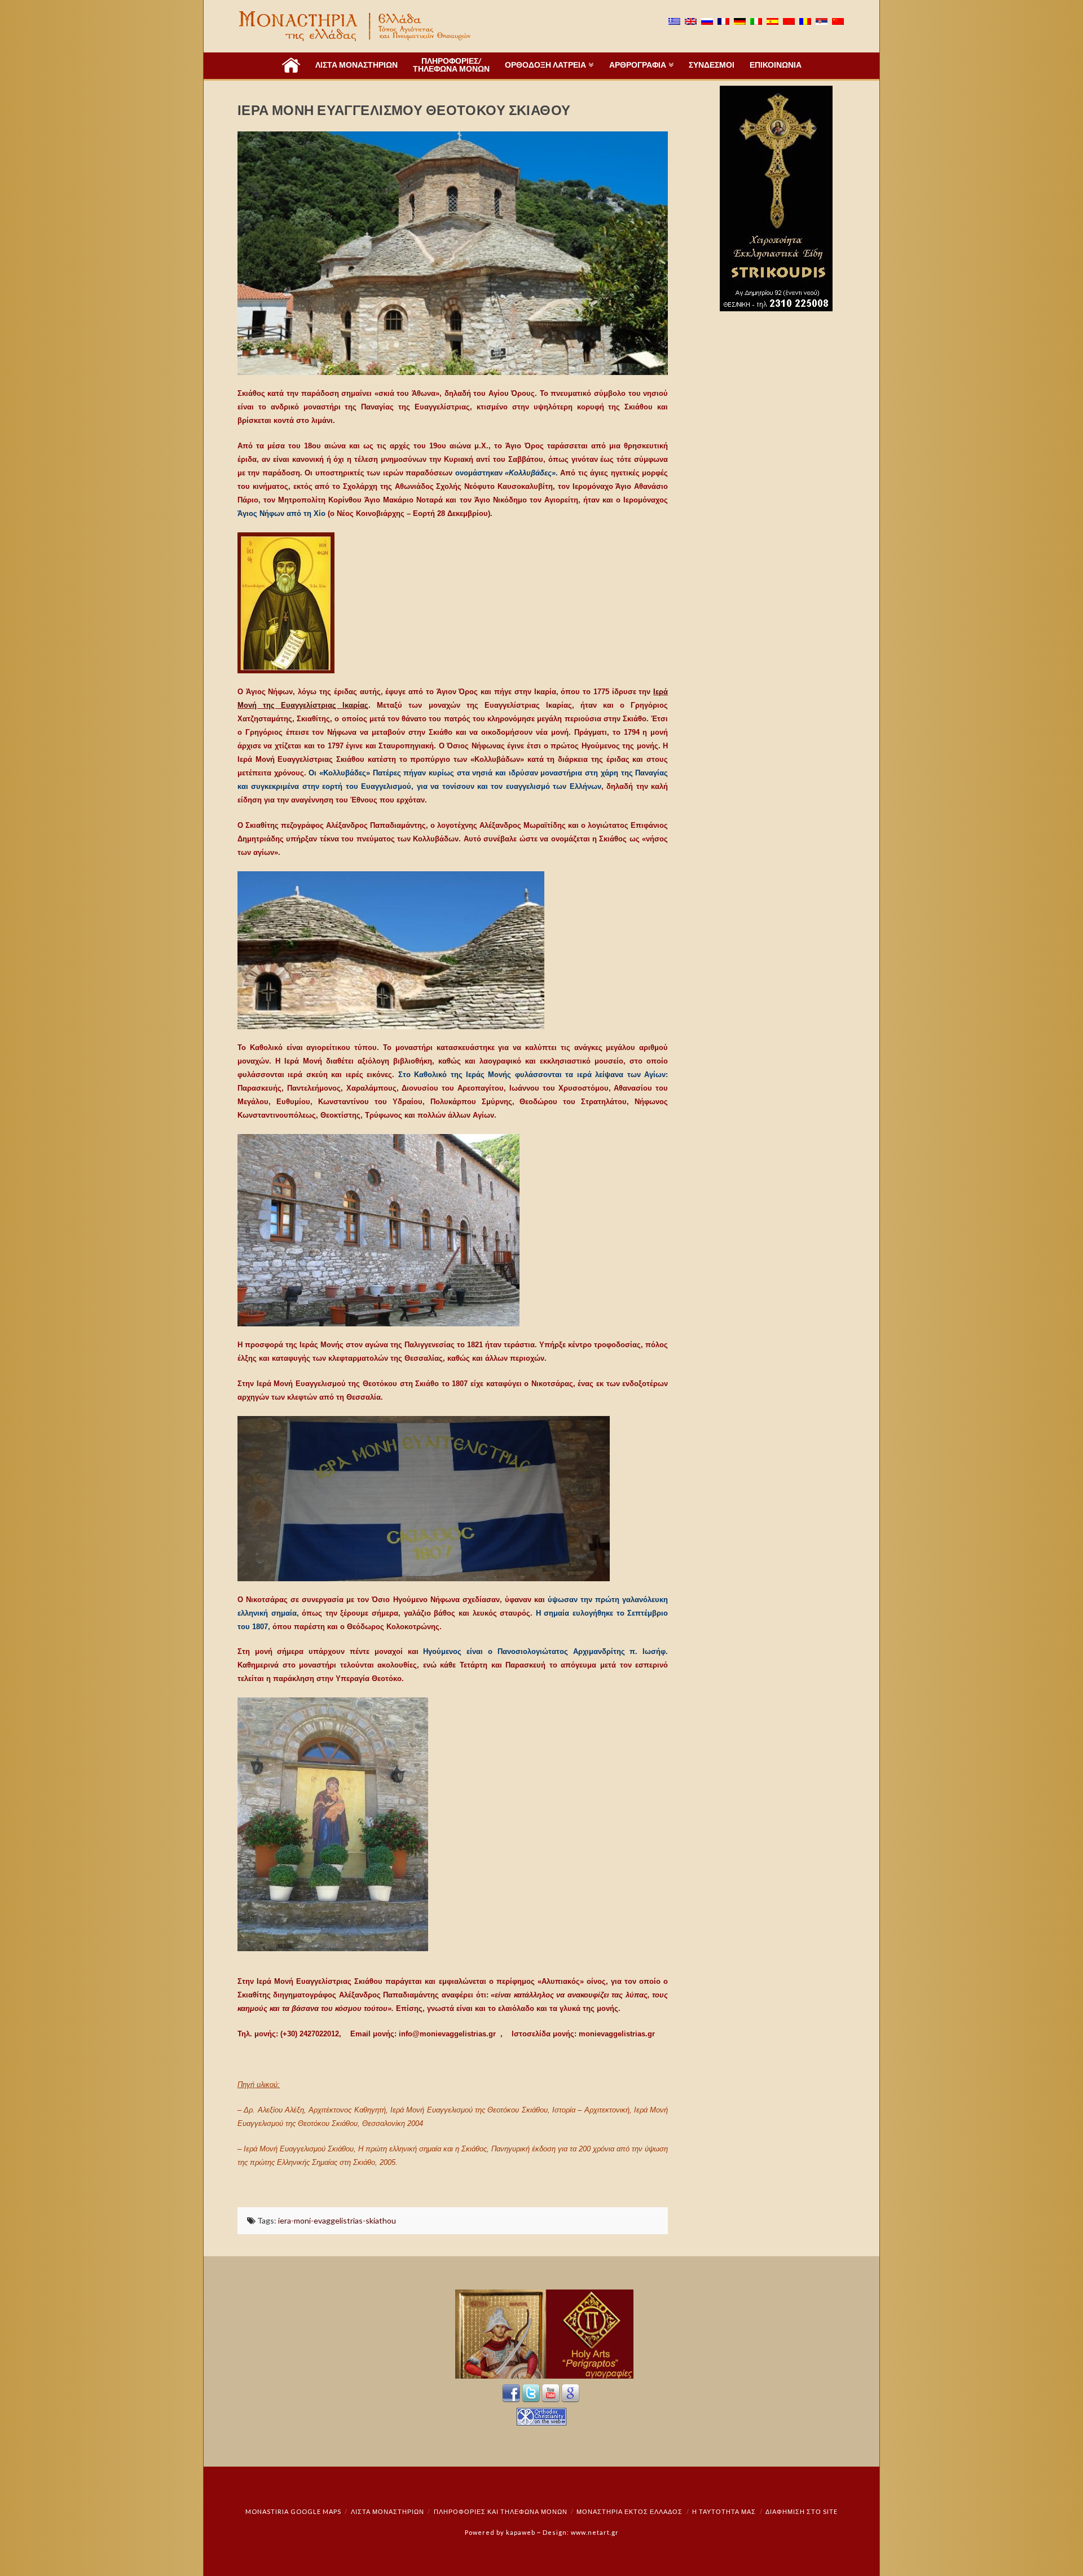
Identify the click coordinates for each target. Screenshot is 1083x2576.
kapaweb (521, 2532)
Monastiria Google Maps (293, 2511)
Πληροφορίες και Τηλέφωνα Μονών (501, 2511)
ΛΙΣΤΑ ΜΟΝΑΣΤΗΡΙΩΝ (388, 2511)
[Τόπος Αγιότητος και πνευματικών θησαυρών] (356, 26)
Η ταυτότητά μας (724, 2511)
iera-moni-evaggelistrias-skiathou (337, 2220)
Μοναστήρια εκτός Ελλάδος (629, 2511)
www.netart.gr (595, 2532)
